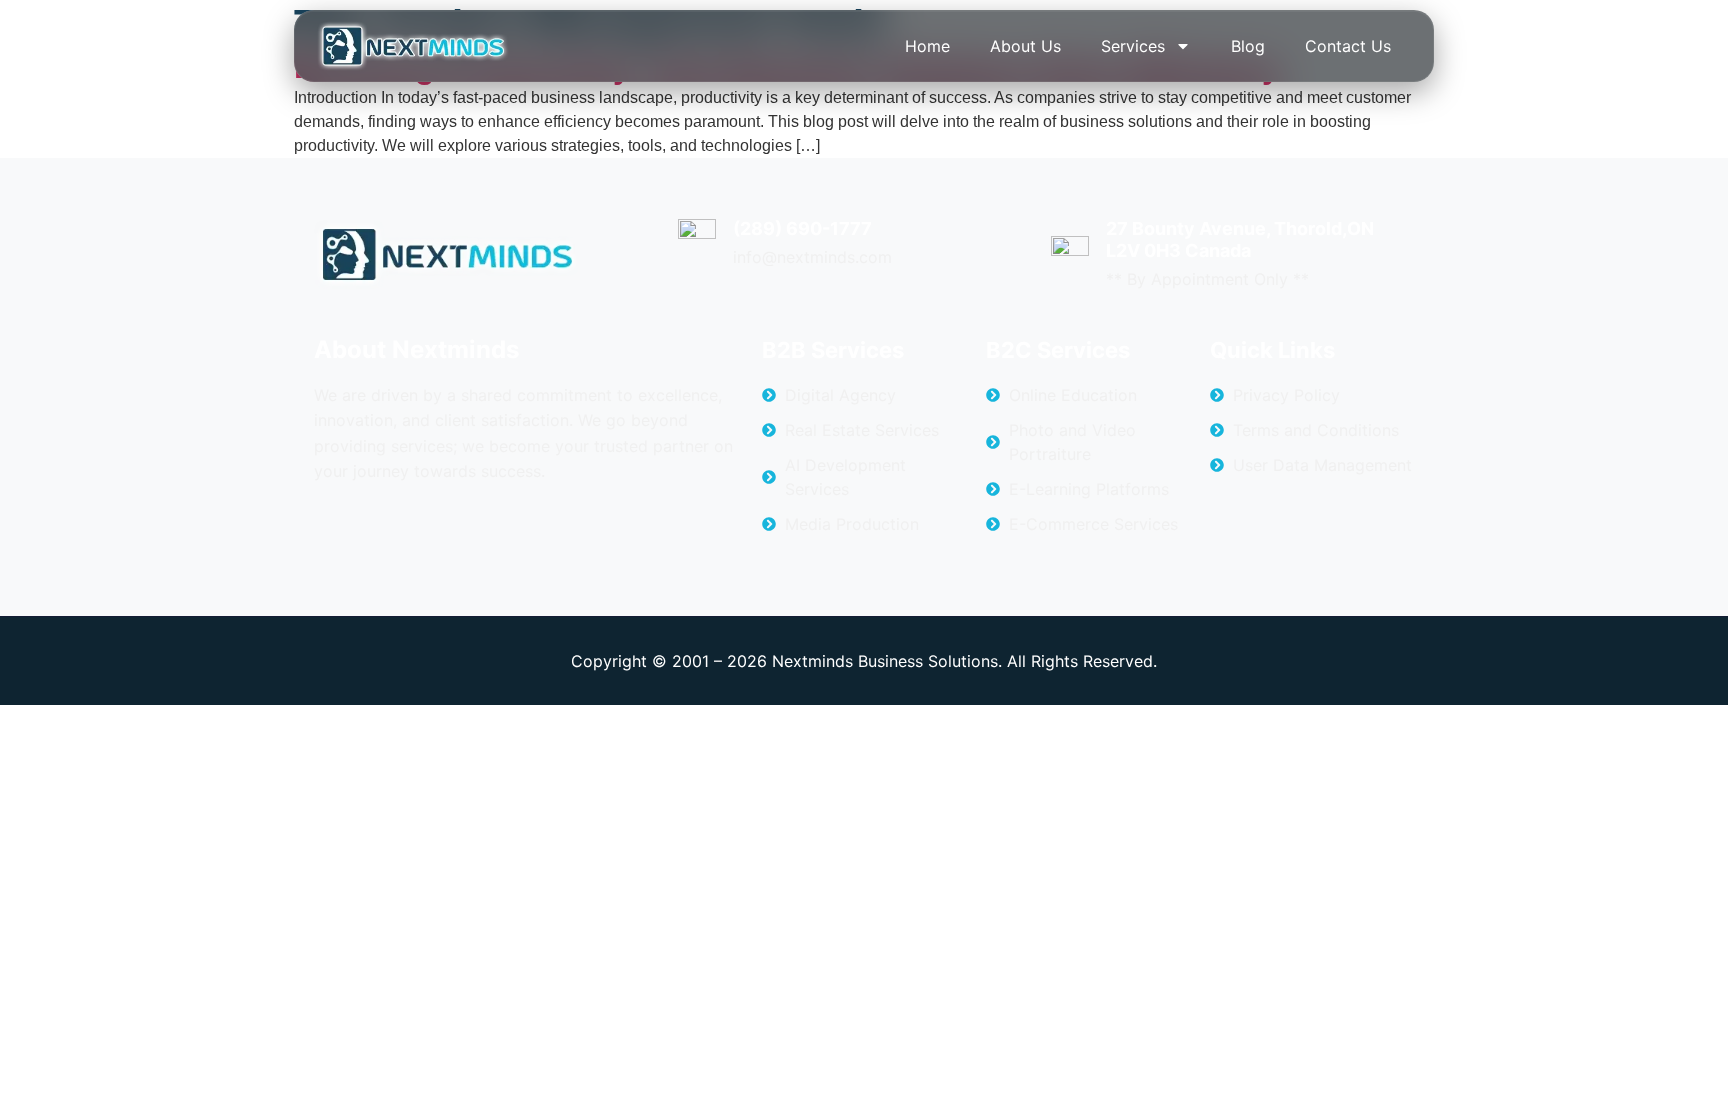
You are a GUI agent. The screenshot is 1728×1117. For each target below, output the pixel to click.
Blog (1248, 46)
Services (1133, 46)
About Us (1025, 46)
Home (927, 46)
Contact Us (1348, 46)
